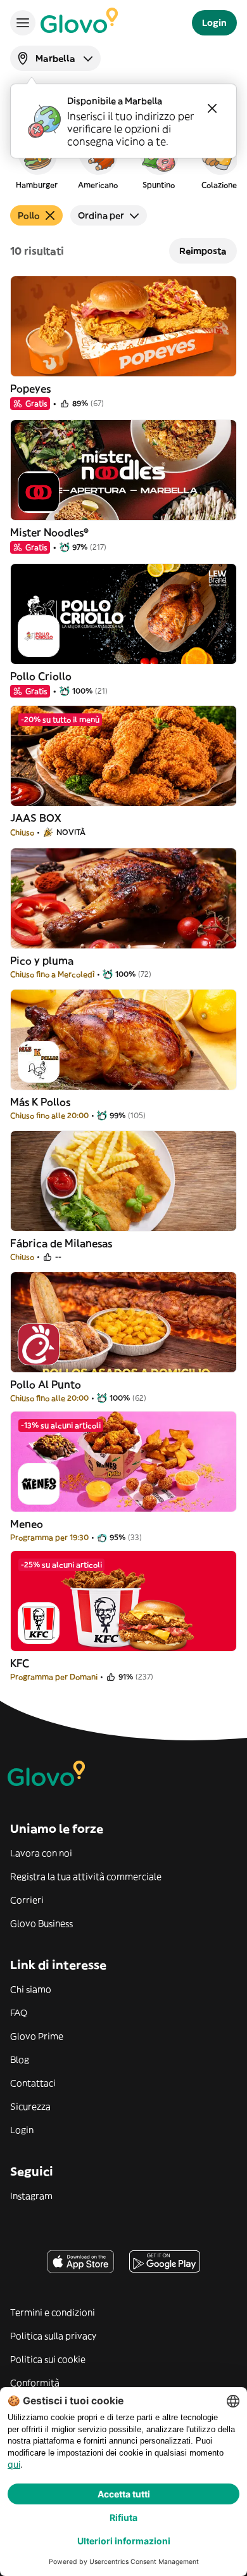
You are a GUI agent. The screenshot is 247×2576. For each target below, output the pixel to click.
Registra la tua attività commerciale (86, 1877)
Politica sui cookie (48, 2359)
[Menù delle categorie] (23, 23)
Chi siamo (31, 1989)
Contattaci (33, 2083)
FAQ (19, 2013)
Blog (20, 2060)
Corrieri (27, 1900)
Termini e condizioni (53, 2312)
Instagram (31, 2196)
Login (22, 2130)
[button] (37, 161)
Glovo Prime (37, 2036)
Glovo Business (41, 1923)
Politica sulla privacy (53, 2336)
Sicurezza (30, 2107)
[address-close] (212, 108)
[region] (123, 161)
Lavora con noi (41, 1853)
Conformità (35, 2383)
